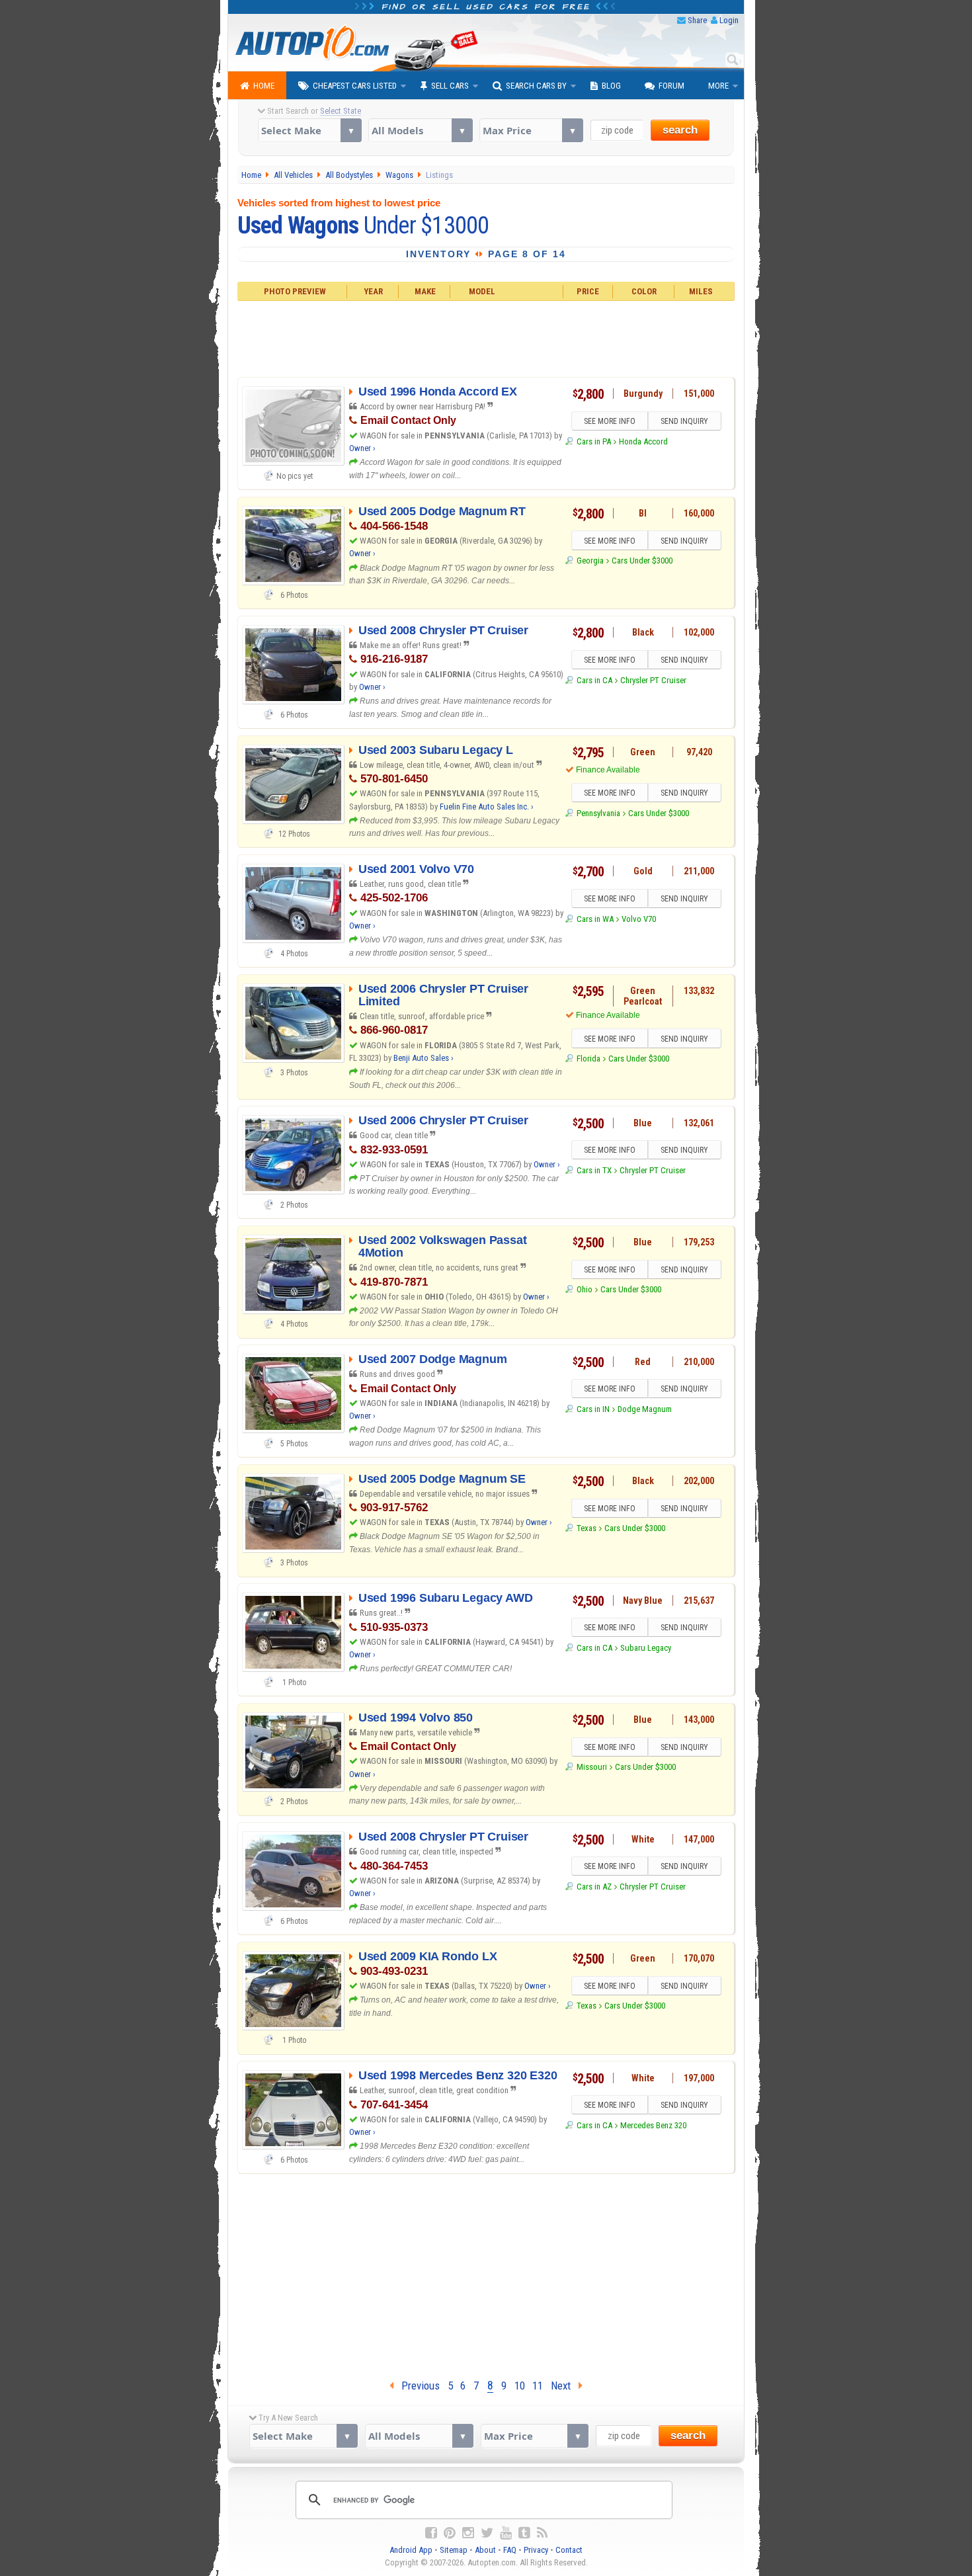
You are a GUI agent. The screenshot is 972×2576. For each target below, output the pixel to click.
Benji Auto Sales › (424, 1058)
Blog (611, 86)
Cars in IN (593, 1409)
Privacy (536, 2550)
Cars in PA (593, 441)
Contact (569, 2550)
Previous (417, 2386)
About (485, 2550)
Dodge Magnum (645, 1409)
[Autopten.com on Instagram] (468, 2533)
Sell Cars (450, 86)
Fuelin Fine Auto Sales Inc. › (487, 807)
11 (538, 2386)
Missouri (591, 1767)
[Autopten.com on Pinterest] (450, 2533)
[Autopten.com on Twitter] (487, 2533)
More (718, 86)
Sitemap (454, 2550)
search (680, 130)
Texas (586, 1528)
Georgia (590, 561)
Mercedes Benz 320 (653, 2125)
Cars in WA (595, 919)
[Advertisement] (486, 337)
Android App (411, 2550)
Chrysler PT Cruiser (653, 680)
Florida (588, 1059)
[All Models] (420, 130)
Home (264, 86)
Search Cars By (536, 86)
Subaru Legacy (646, 1648)
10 (520, 2386)
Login (729, 20)
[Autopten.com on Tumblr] (524, 2533)
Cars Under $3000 (642, 561)
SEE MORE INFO (610, 421)
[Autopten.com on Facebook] (431, 2533)
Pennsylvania (598, 813)
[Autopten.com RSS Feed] (542, 2533)
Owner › (362, 448)
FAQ (510, 2550)
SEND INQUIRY (684, 421)
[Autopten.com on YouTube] (506, 2533)
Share (697, 20)
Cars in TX (594, 1170)
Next (565, 2386)
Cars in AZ (594, 1887)
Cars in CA (594, 680)
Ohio (584, 1289)
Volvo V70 (639, 919)
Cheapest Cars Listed (355, 86)
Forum (671, 86)
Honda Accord (643, 441)
